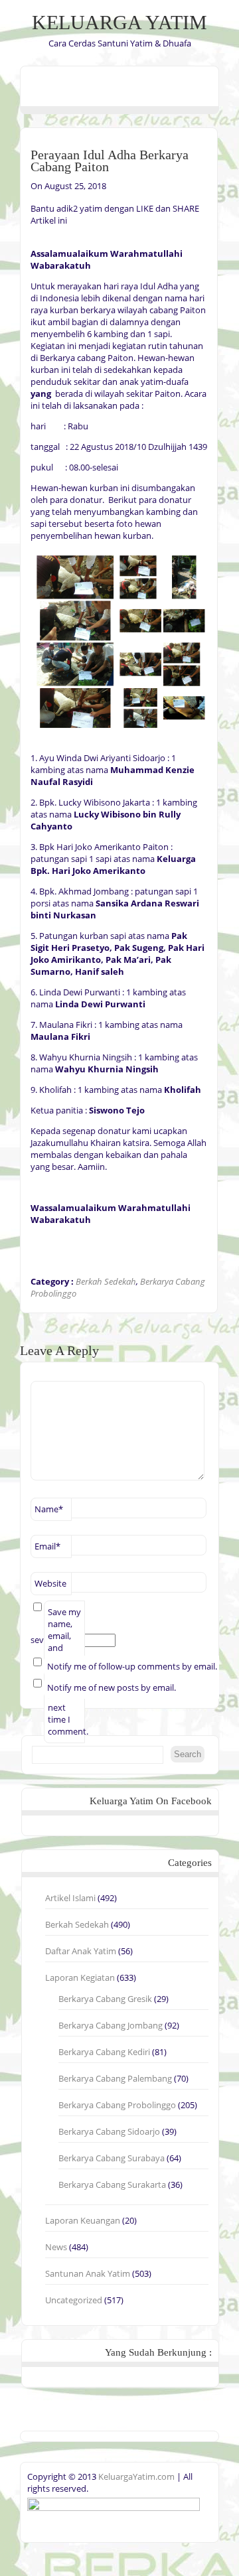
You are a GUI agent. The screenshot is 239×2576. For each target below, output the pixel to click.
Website (50, 1583)
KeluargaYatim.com (135, 2476)
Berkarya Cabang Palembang (115, 2078)
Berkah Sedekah (106, 1281)
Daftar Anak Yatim (81, 1951)
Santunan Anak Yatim (88, 2273)
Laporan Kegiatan (80, 1977)
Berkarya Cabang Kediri (104, 2052)
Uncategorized (74, 2300)
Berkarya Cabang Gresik (105, 1999)
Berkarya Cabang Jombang (111, 2025)
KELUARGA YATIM (119, 22)
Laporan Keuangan (83, 2220)
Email (47, 1546)
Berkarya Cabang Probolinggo (117, 2105)
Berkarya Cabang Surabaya (112, 2158)
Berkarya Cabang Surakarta (112, 2184)
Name (49, 1509)
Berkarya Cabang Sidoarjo (109, 2131)
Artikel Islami (70, 1898)
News (56, 2247)
